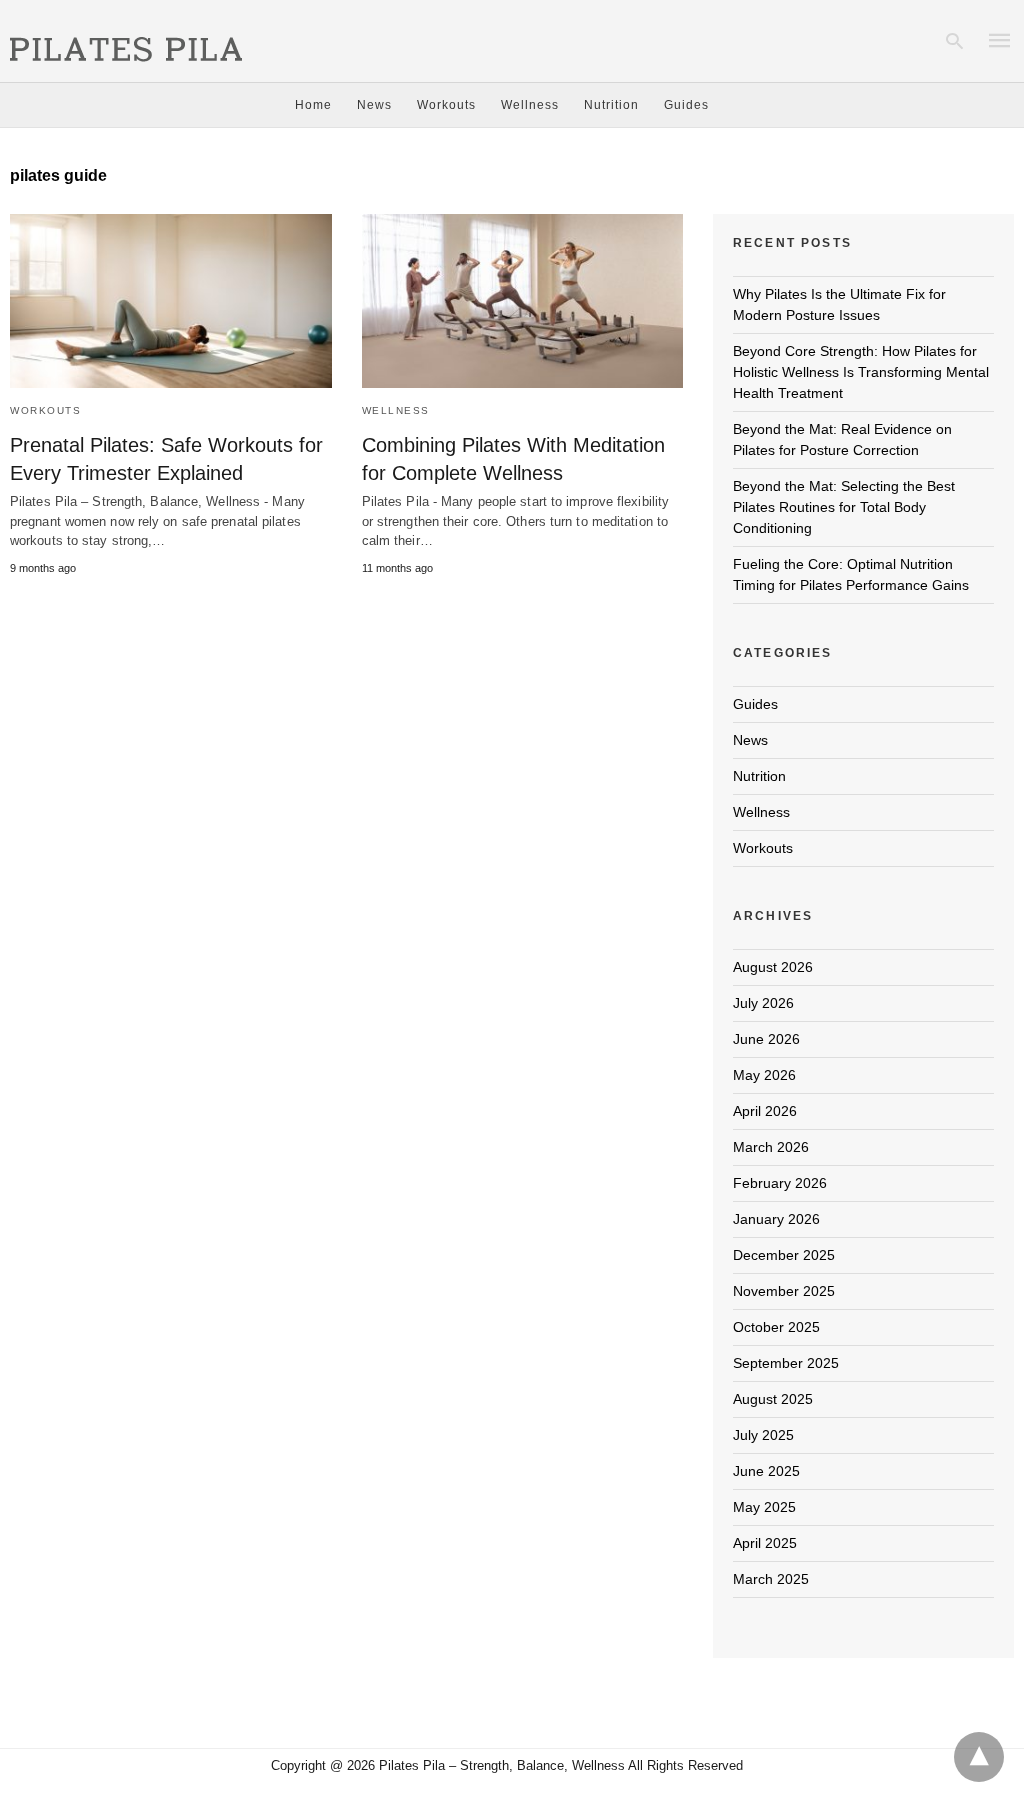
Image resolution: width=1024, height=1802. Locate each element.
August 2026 (773, 967)
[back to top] (979, 1757)
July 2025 (763, 1435)
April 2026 (765, 1111)
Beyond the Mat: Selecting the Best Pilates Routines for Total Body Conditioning (844, 507)
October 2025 (776, 1327)
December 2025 (784, 1255)
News (374, 105)
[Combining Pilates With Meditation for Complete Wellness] (523, 301)
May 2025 (764, 1507)
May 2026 (764, 1075)
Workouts (446, 105)
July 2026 (763, 1003)
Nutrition (611, 105)
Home (313, 105)
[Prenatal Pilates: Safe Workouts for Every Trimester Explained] (171, 301)
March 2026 (771, 1147)
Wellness (530, 105)
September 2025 (786, 1363)
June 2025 (766, 1471)
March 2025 (771, 1579)
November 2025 (784, 1291)
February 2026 (780, 1183)
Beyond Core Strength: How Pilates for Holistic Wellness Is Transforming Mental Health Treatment (861, 372)
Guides (686, 105)
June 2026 (766, 1039)
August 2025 (773, 1399)
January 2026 (776, 1219)
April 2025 (765, 1543)
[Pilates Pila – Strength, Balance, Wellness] (126, 39)
